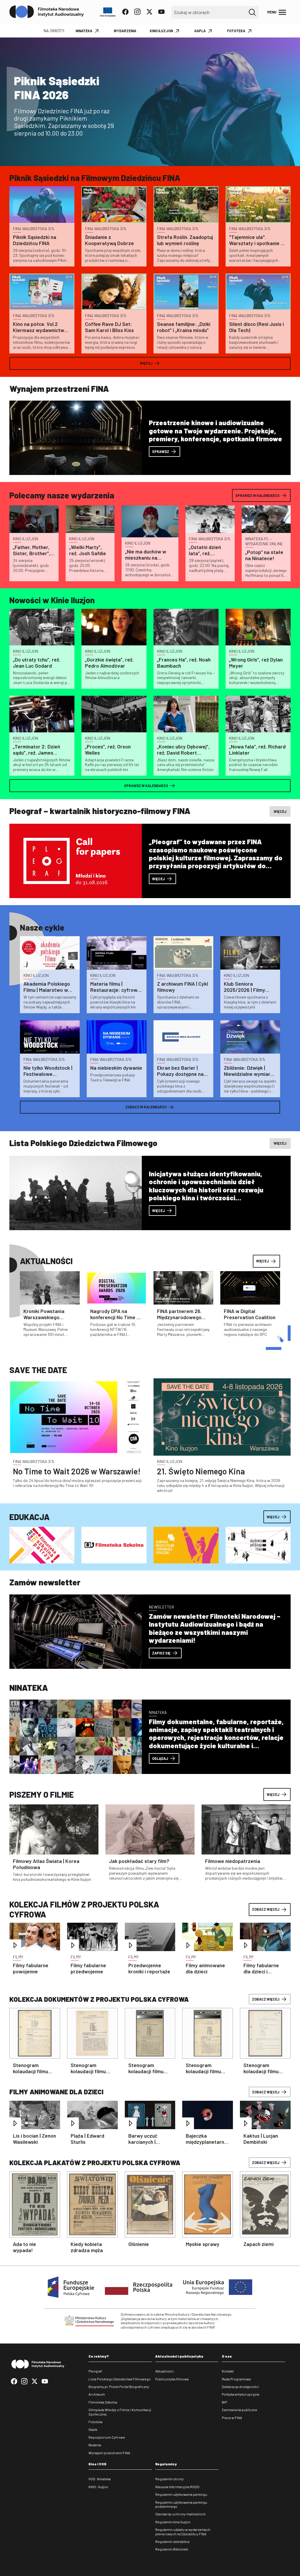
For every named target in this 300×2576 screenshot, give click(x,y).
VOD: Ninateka (100, 2479)
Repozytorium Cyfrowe (107, 2437)
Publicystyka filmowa (172, 2379)
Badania (95, 2445)
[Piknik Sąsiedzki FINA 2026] (150, 102)
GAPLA (200, 31)
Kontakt (228, 2371)
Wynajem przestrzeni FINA (109, 2453)
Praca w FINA (232, 2418)
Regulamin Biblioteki (172, 2549)
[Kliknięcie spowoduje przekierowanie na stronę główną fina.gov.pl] (47, 12)
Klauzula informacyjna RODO (177, 2487)
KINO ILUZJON (161, 31)
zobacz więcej (266, 1999)
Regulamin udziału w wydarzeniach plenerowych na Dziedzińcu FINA (183, 2531)
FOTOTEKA (236, 31)
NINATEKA (84, 31)
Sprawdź (161, 452)
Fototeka (96, 2422)
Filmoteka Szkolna (103, 2402)
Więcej (146, 363)
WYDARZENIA (125, 31)
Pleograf (95, 2371)
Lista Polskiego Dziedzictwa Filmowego (120, 2379)
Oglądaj (160, 1758)
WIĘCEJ (273, 1794)
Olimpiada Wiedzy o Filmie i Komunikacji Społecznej (120, 2412)
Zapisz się (161, 1653)
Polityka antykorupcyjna (241, 2394)
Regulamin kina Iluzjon (173, 2522)
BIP (224, 2402)
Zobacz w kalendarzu (146, 1107)
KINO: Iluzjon (98, 2487)
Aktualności (165, 2371)
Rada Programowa (236, 2379)
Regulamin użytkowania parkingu (181, 2494)
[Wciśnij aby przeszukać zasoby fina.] (252, 12)
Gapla (93, 2429)
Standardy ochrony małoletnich (180, 2514)
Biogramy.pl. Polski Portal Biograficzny (119, 2387)
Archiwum (97, 2394)
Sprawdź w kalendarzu (257, 495)
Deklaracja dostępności (240, 2387)
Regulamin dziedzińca (172, 2541)
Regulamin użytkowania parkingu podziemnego (181, 2504)
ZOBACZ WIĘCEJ (266, 1909)
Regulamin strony (169, 2479)
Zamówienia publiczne (240, 2410)
